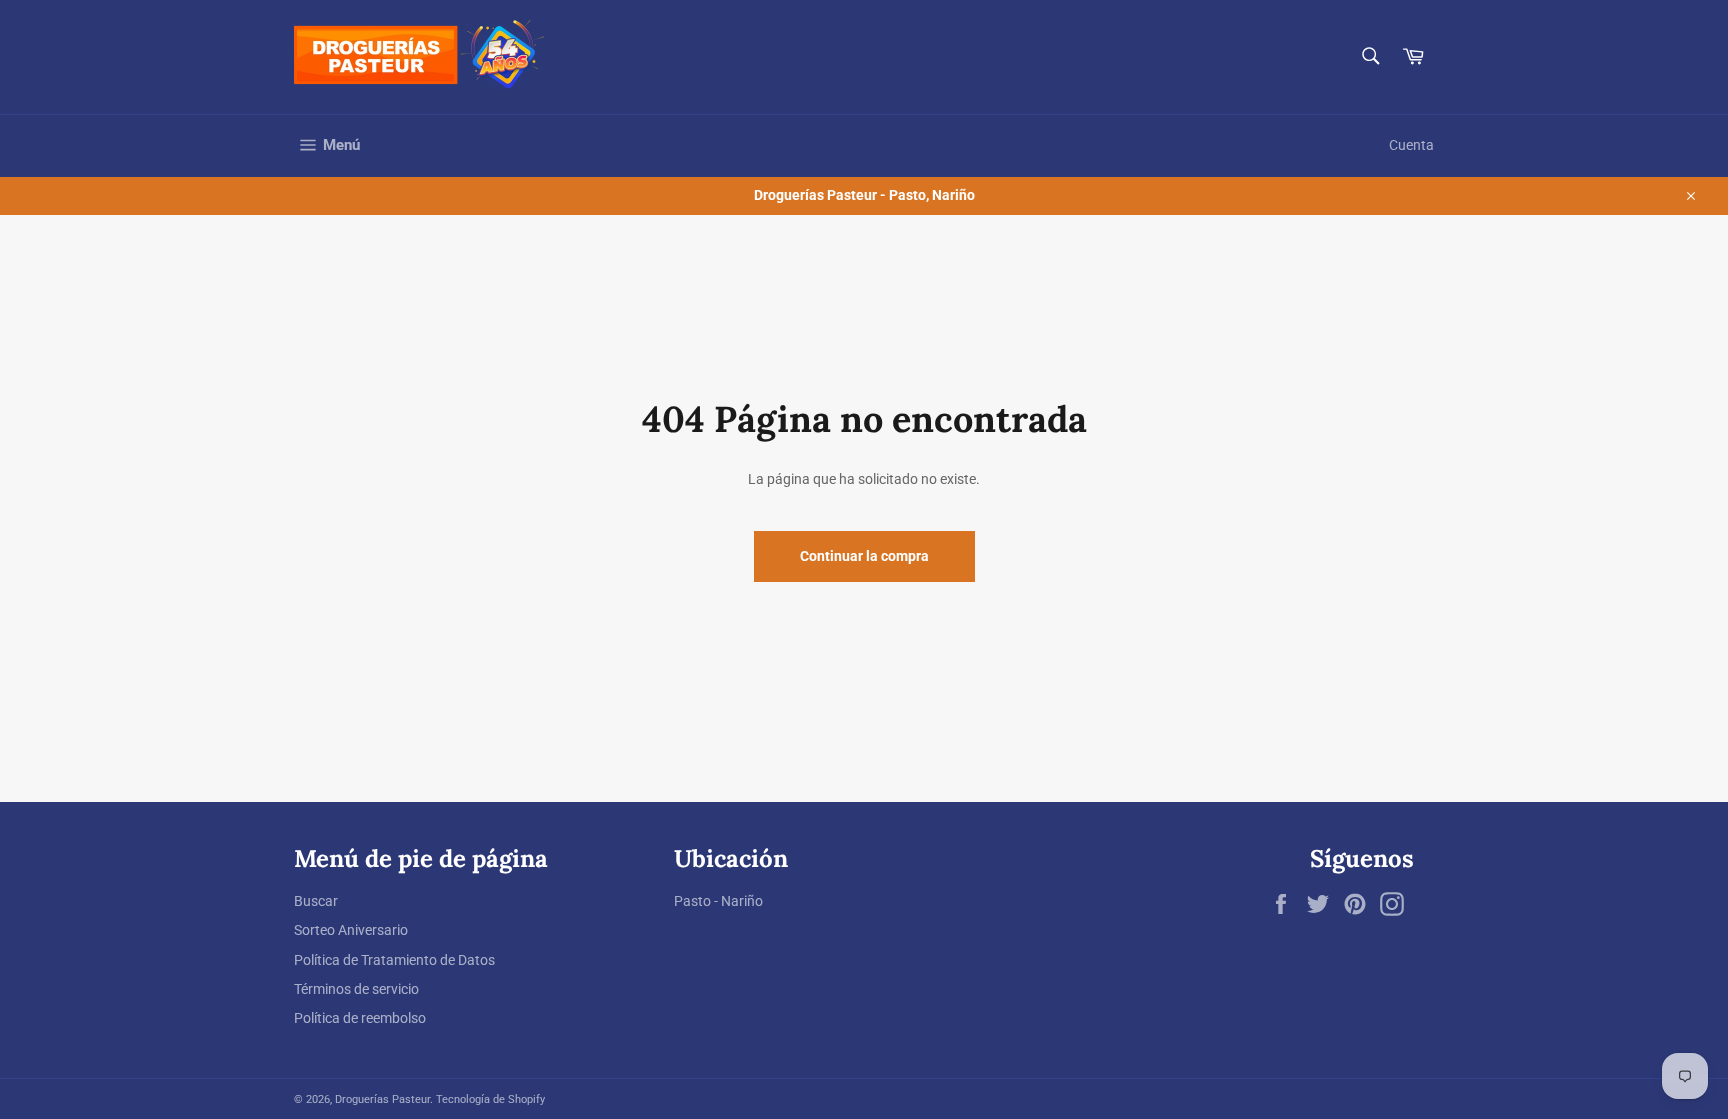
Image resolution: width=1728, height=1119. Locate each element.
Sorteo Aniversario (351, 930)
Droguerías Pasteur (382, 1099)
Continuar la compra (864, 556)
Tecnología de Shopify (490, 1099)
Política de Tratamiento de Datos (394, 960)
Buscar (316, 901)
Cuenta (1411, 145)
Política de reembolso (360, 1018)
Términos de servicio (356, 989)
